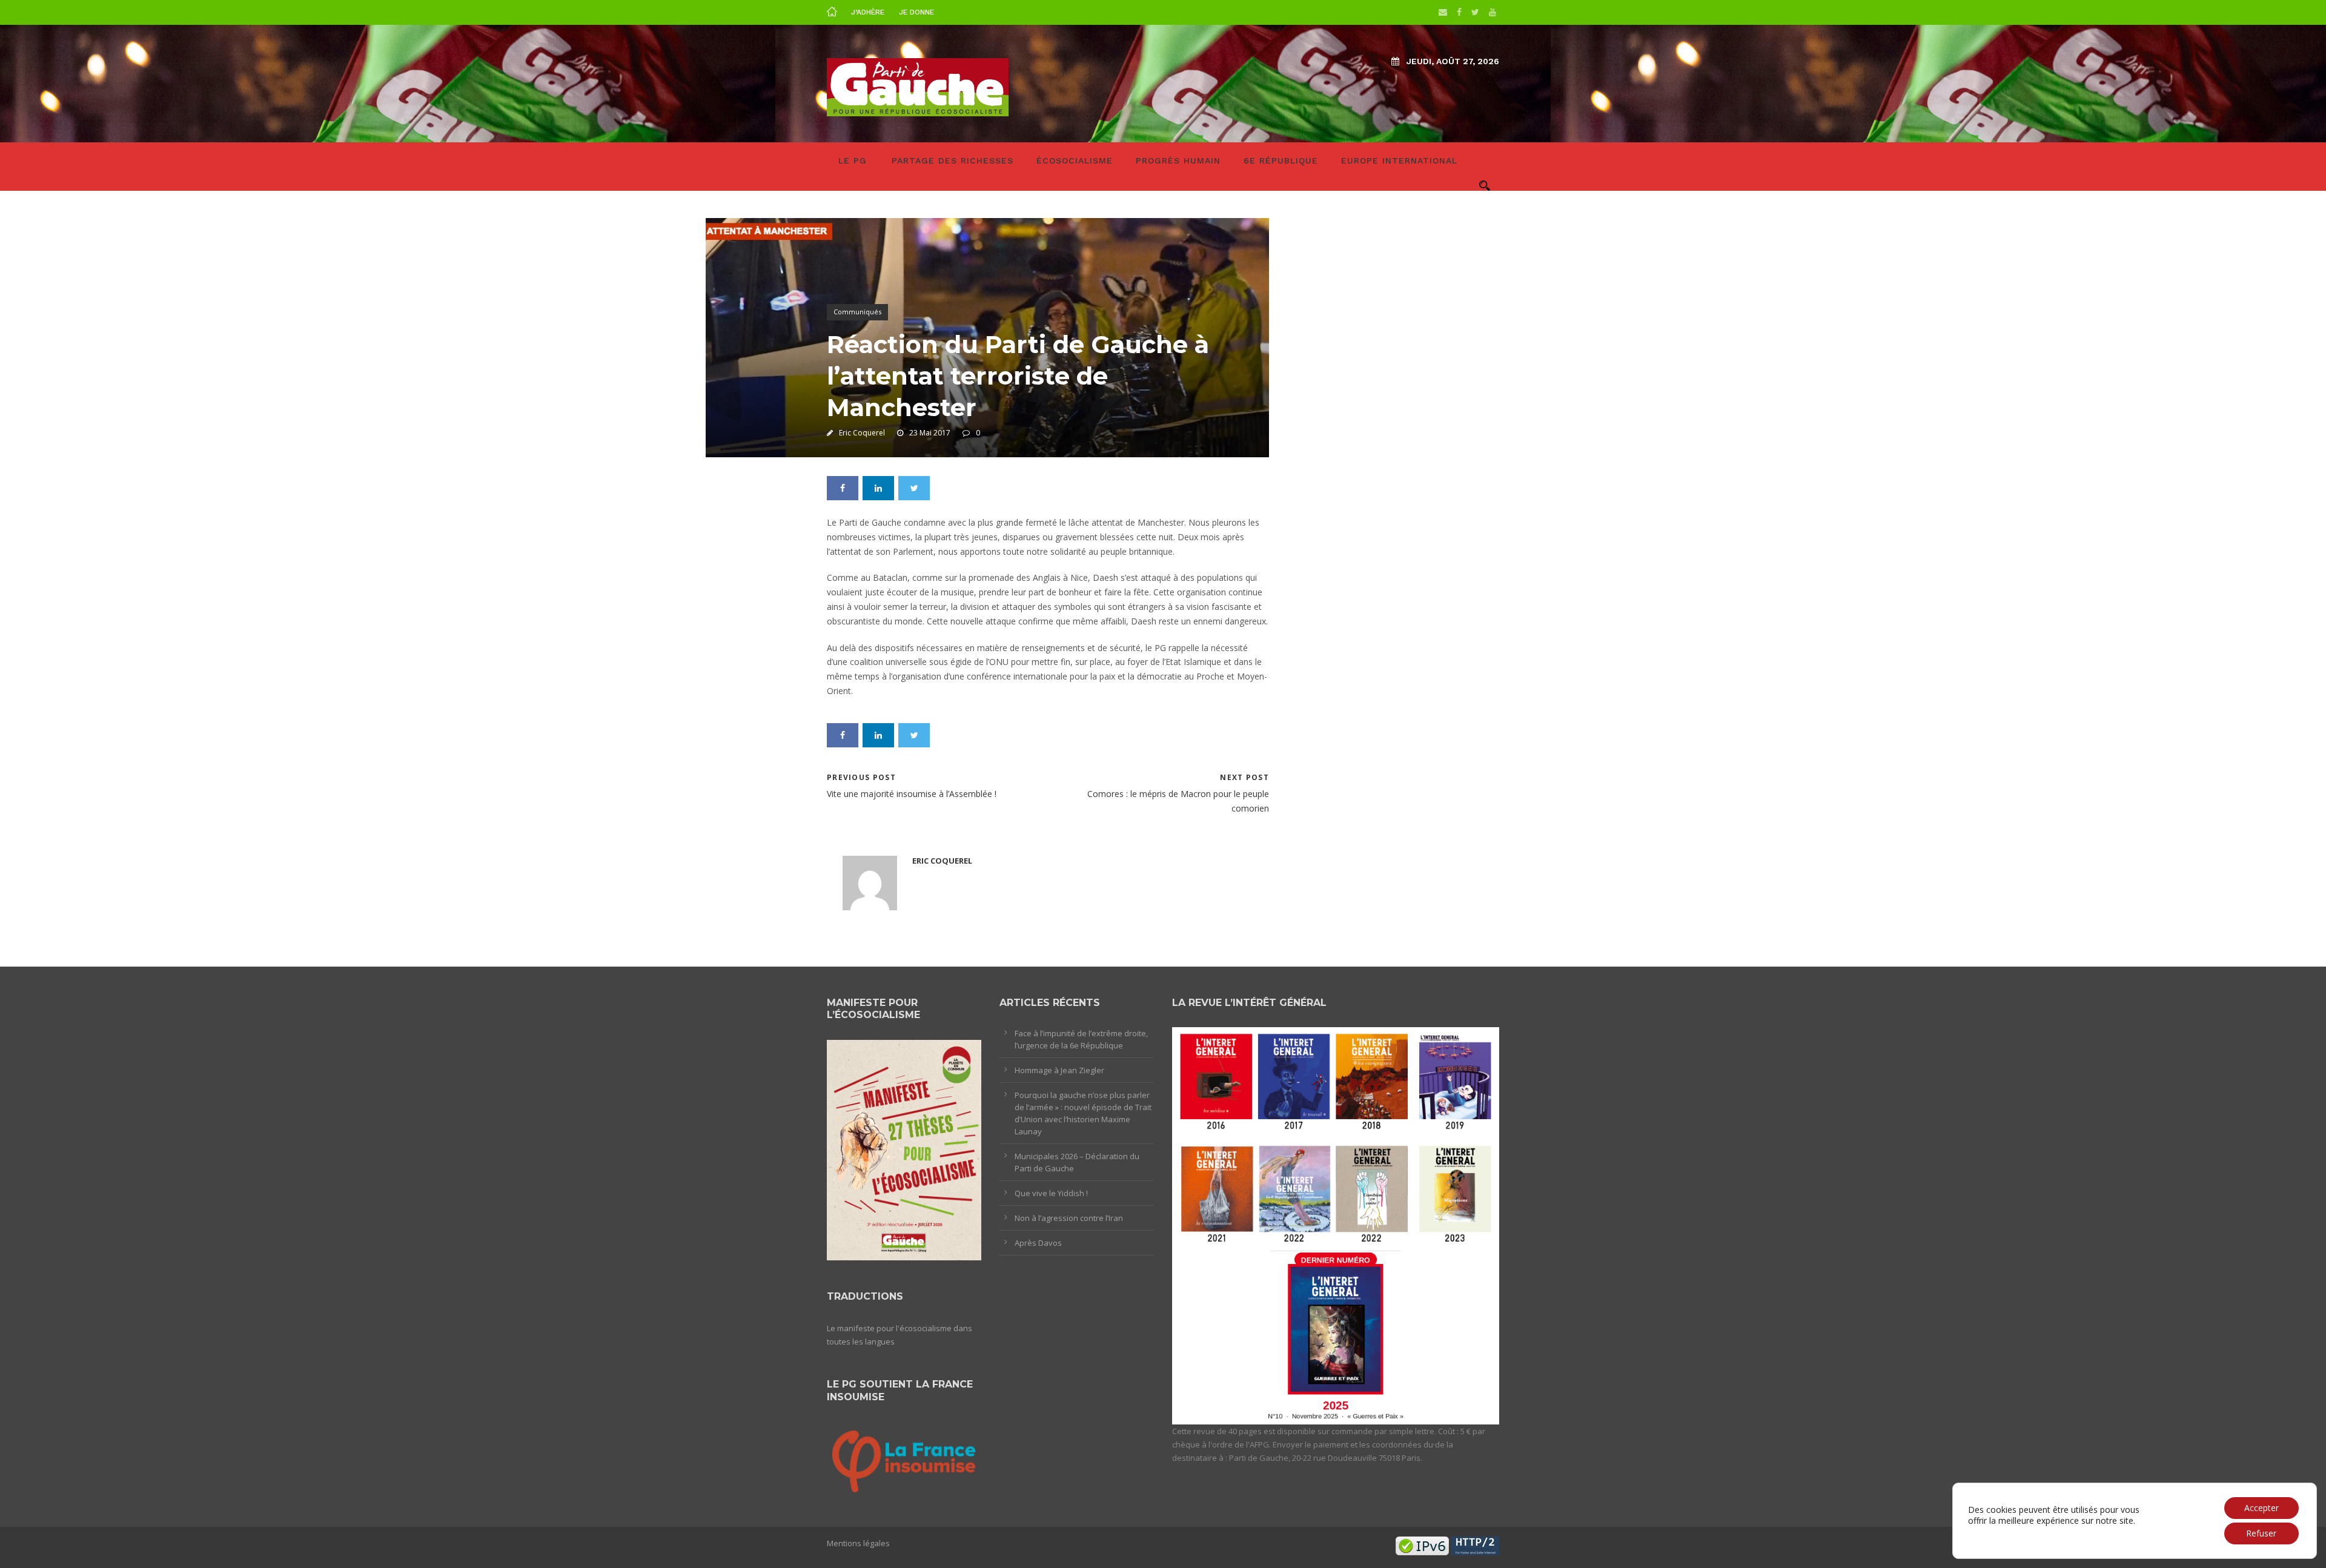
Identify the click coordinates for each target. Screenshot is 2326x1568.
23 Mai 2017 (930, 433)
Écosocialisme (1075, 160)
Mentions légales (858, 1543)
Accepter (2261, 1508)
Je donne (916, 12)
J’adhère (868, 12)
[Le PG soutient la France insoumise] (904, 1459)
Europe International (1399, 160)
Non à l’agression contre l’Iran (1069, 1218)
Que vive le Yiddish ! (1051, 1193)
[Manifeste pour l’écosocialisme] (904, 1150)
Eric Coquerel (862, 433)
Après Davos (1038, 1243)
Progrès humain (1178, 160)
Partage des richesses (953, 160)
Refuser (2261, 1533)
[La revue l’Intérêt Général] (1336, 1225)
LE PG (853, 160)
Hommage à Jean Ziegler (1059, 1070)
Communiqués (857, 312)
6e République (1281, 160)
